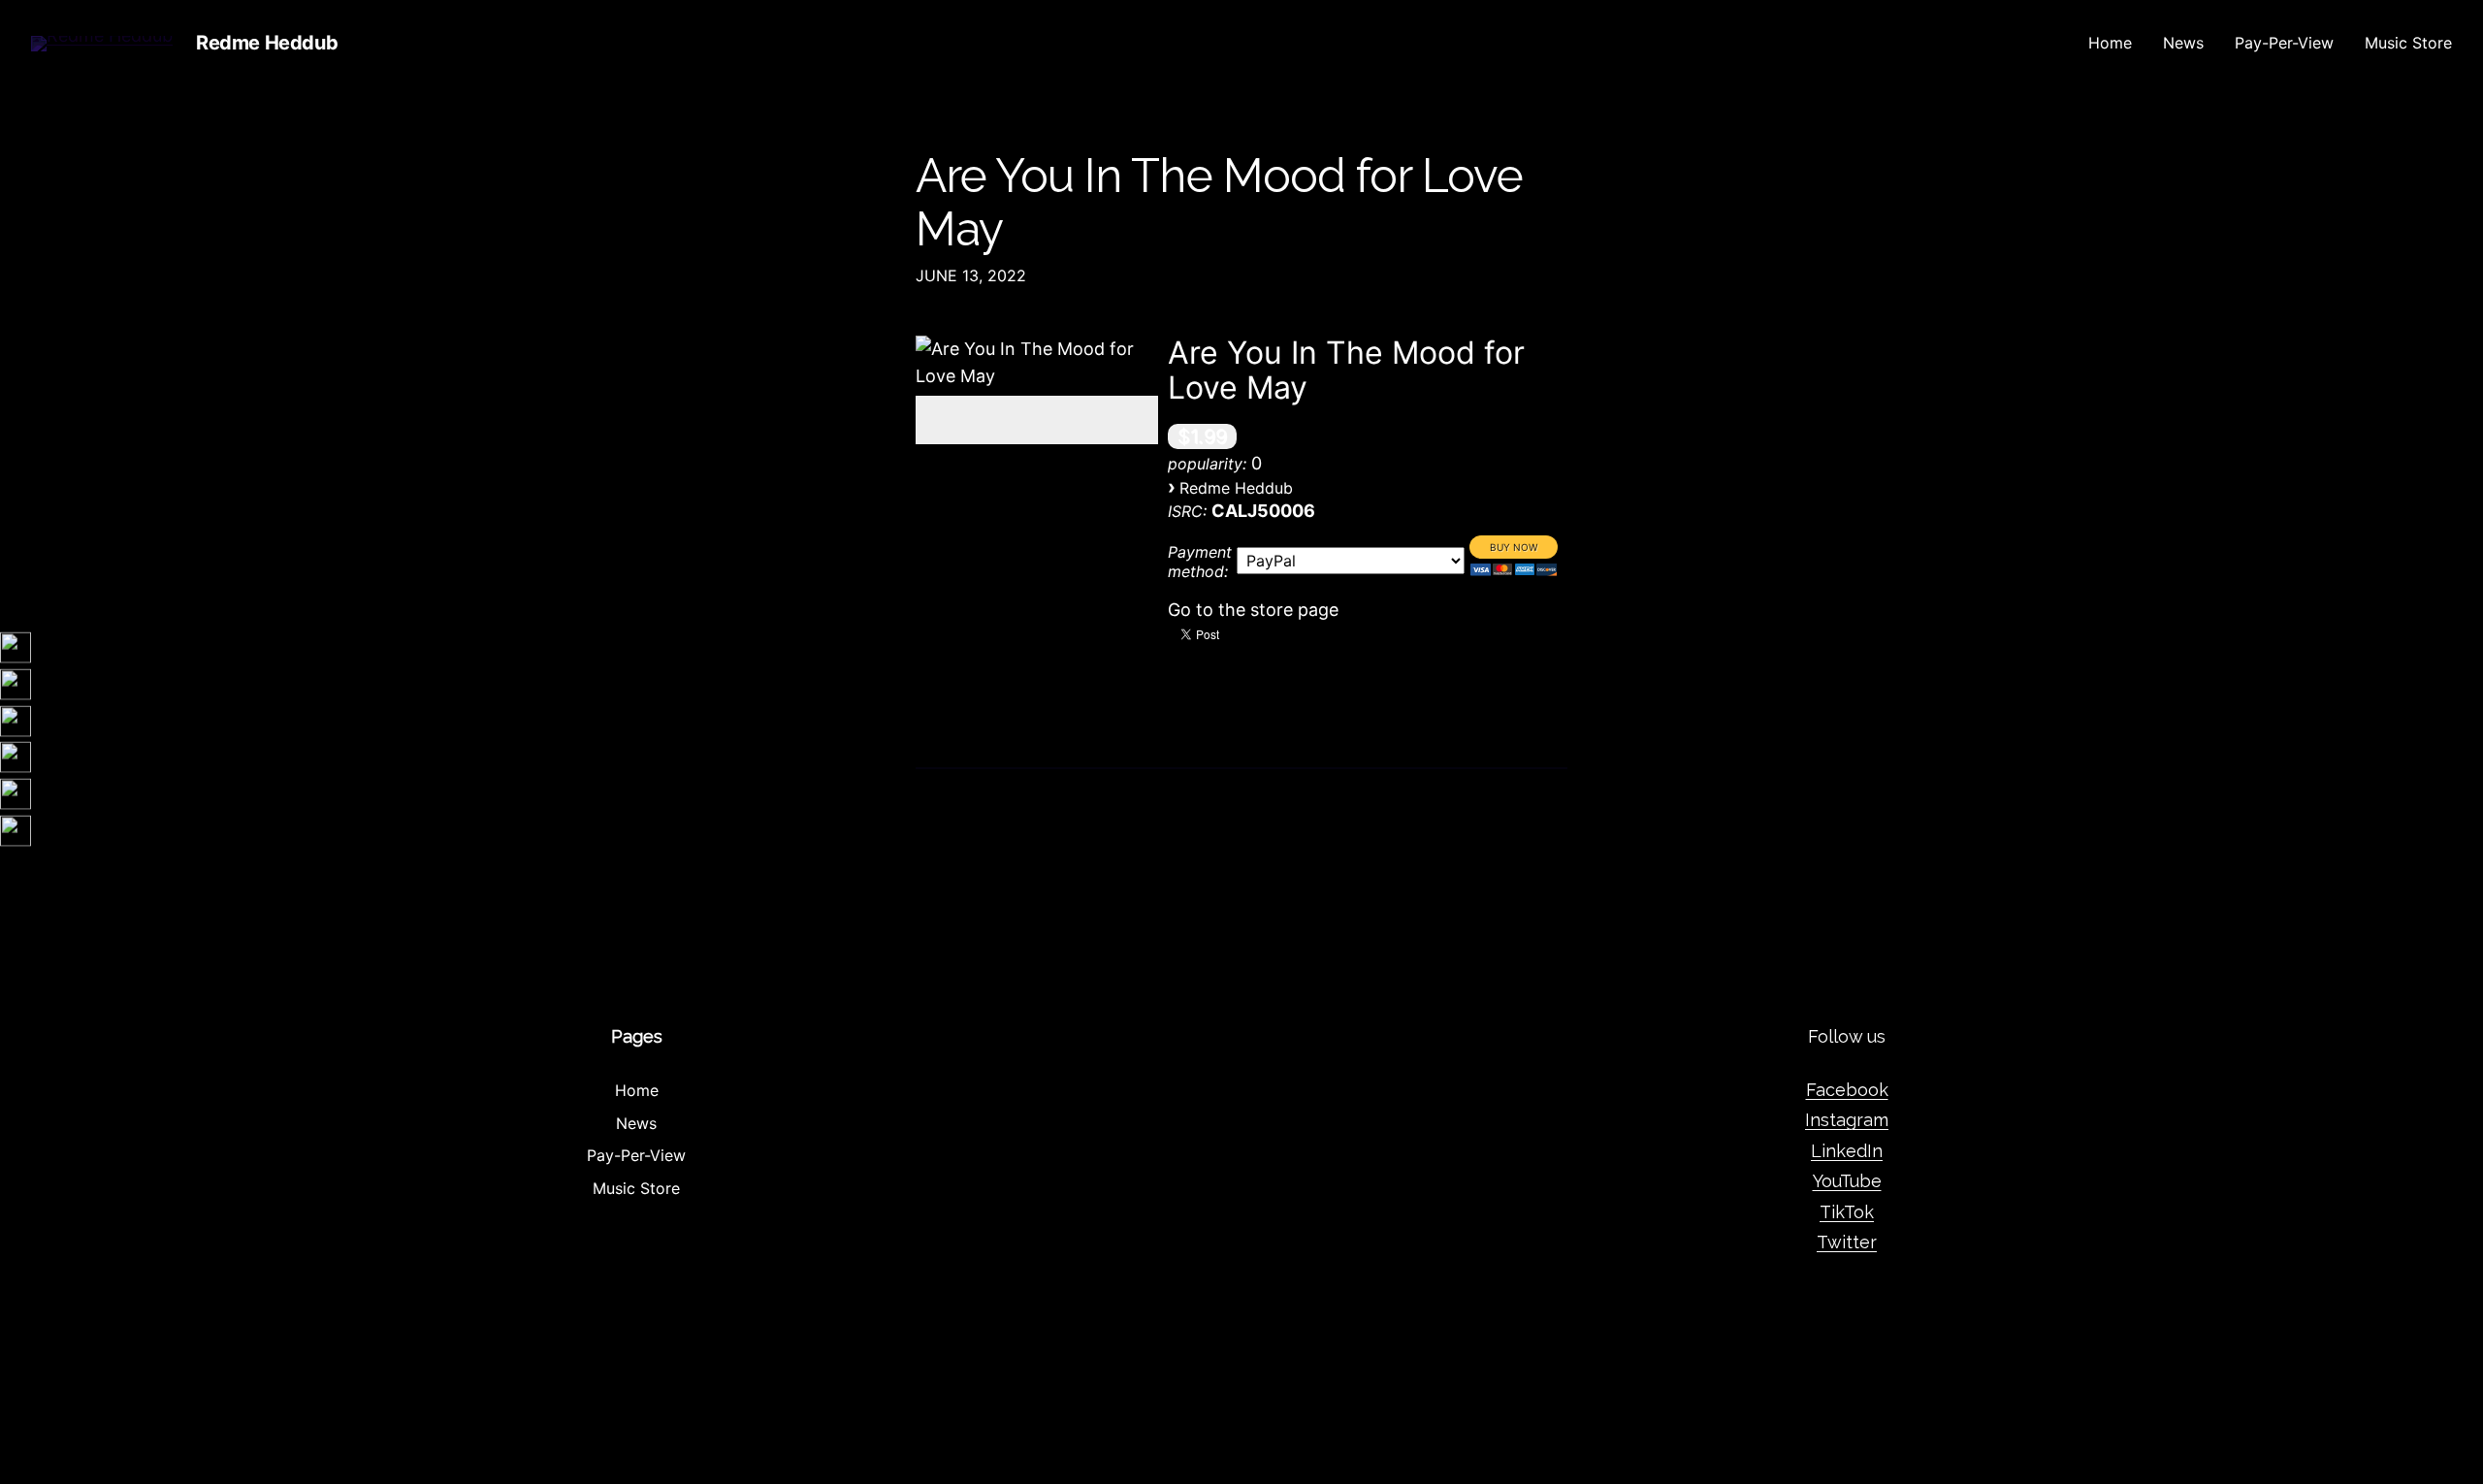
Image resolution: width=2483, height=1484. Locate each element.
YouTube (1847, 1181)
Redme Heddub (267, 43)
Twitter (1847, 1242)
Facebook (1847, 1090)
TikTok (1847, 1212)
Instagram (1847, 1120)
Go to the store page (1253, 610)
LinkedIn (1847, 1151)
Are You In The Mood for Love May (1219, 203)
